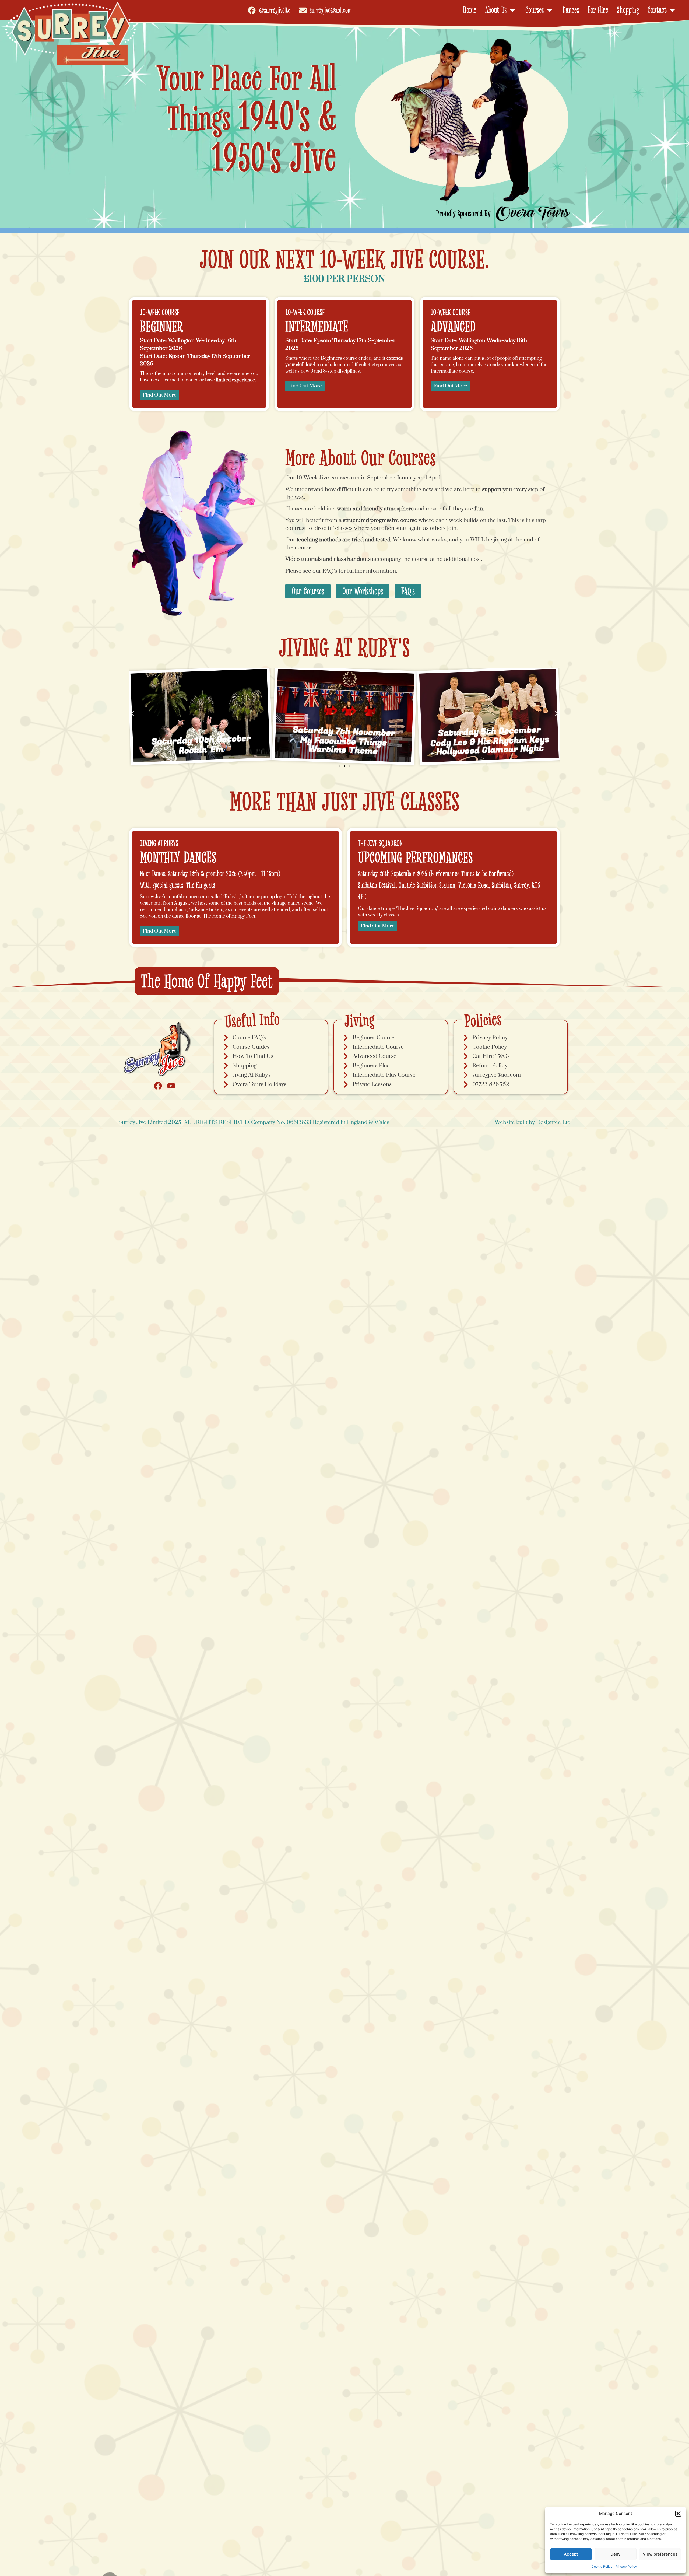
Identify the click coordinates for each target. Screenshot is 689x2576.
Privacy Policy (626, 2566)
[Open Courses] (550, 10)
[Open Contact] (672, 10)
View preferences (660, 2554)
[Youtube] (171, 1086)
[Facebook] (158, 1086)
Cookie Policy (602, 2566)
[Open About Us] (512, 10)
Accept (571, 2554)
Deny (616, 2554)
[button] (678, 2514)
